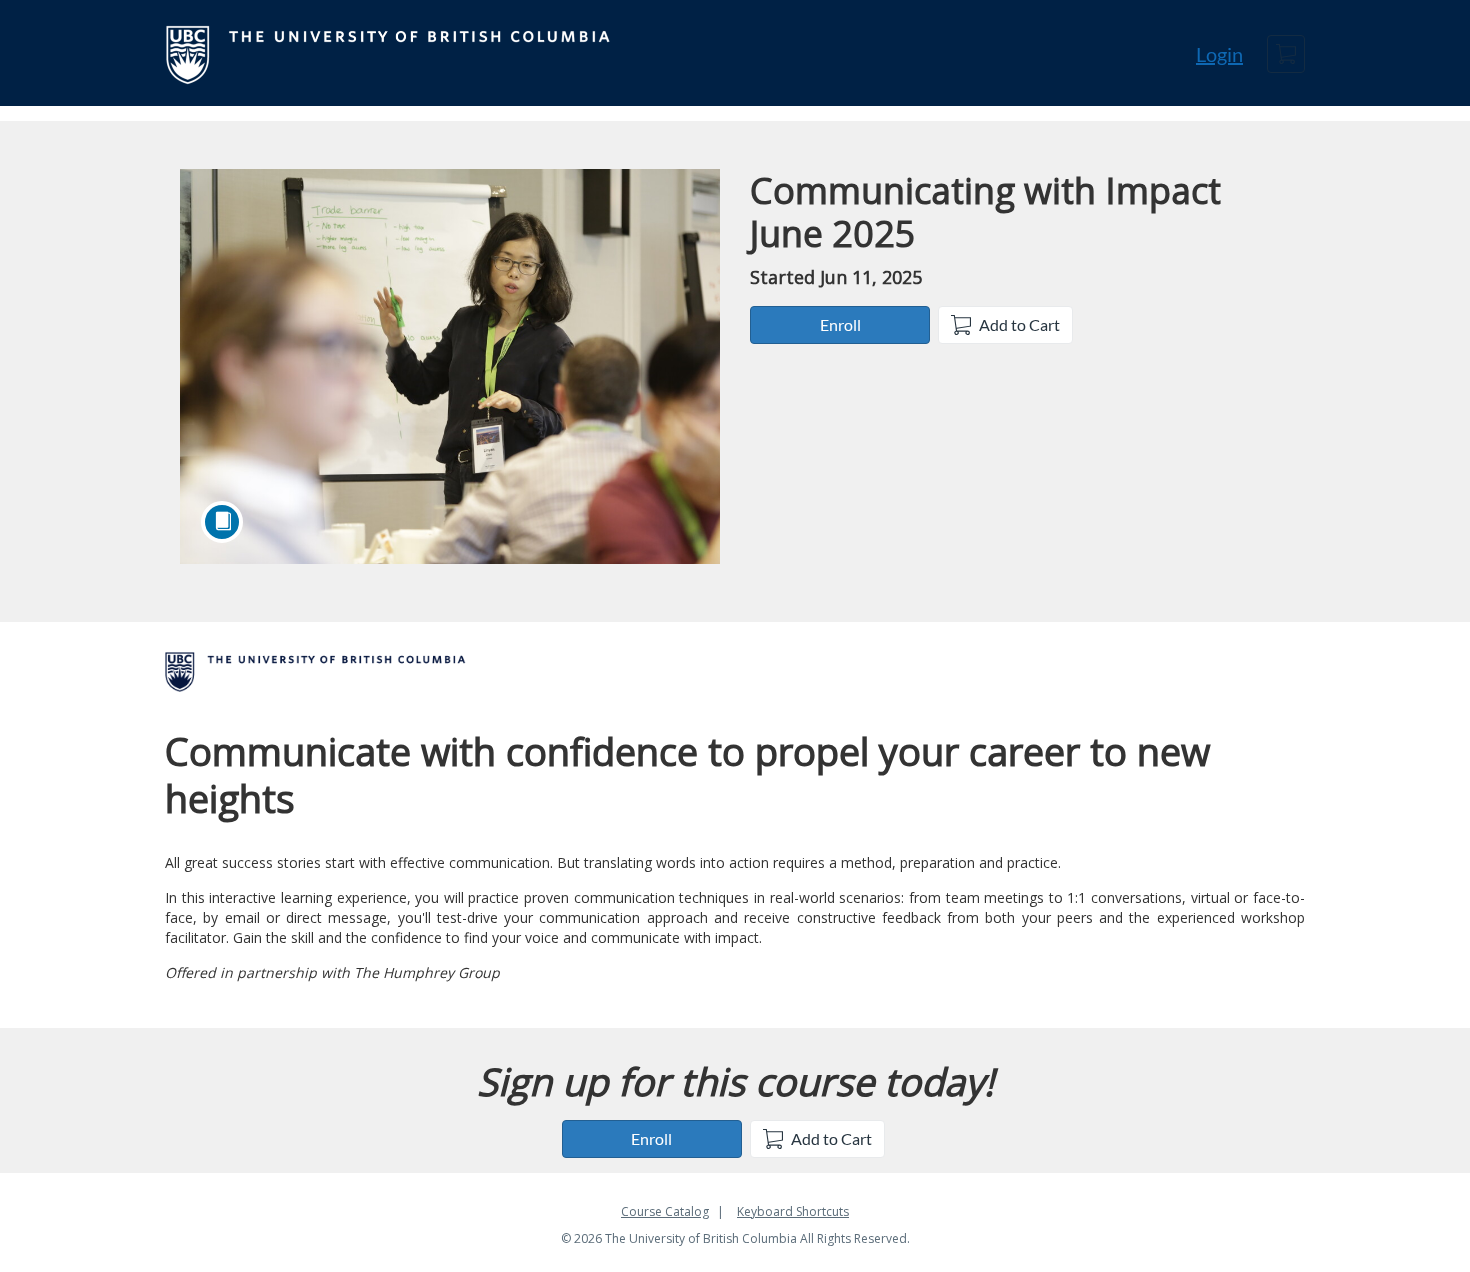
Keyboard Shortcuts (793, 1211)
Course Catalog (665, 1211)
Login (1219, 54)
